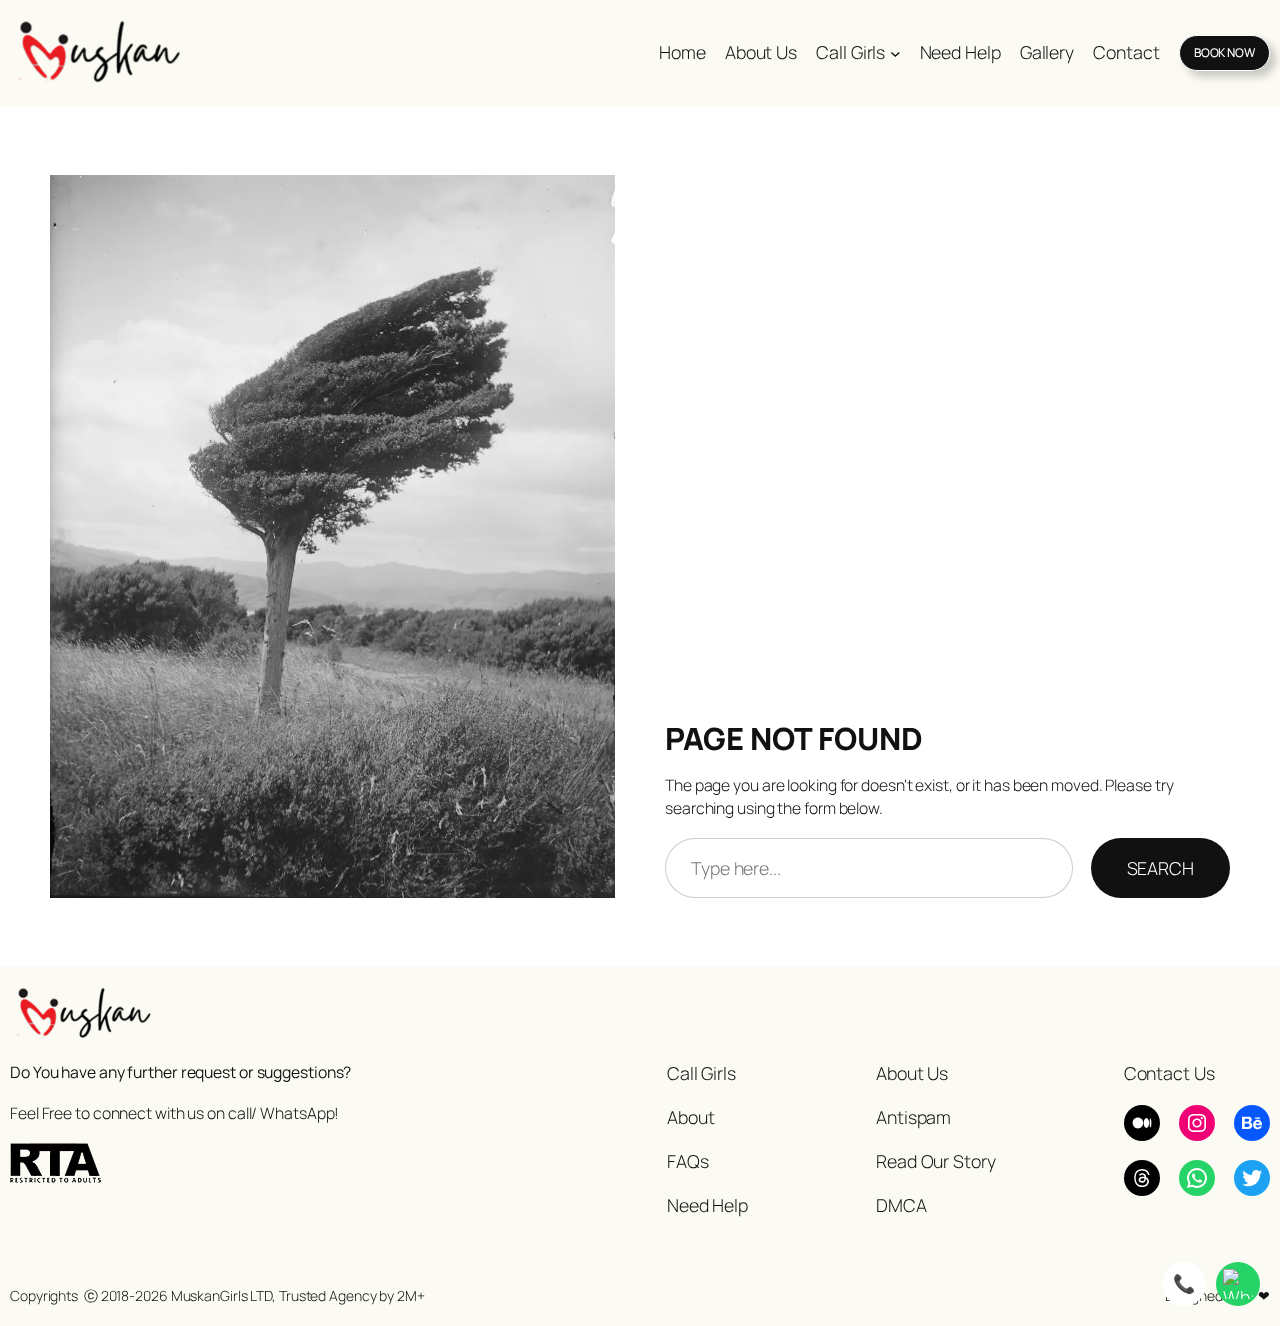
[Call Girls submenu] (895, 52)
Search (1160, 868)
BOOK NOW (1224, 52)
